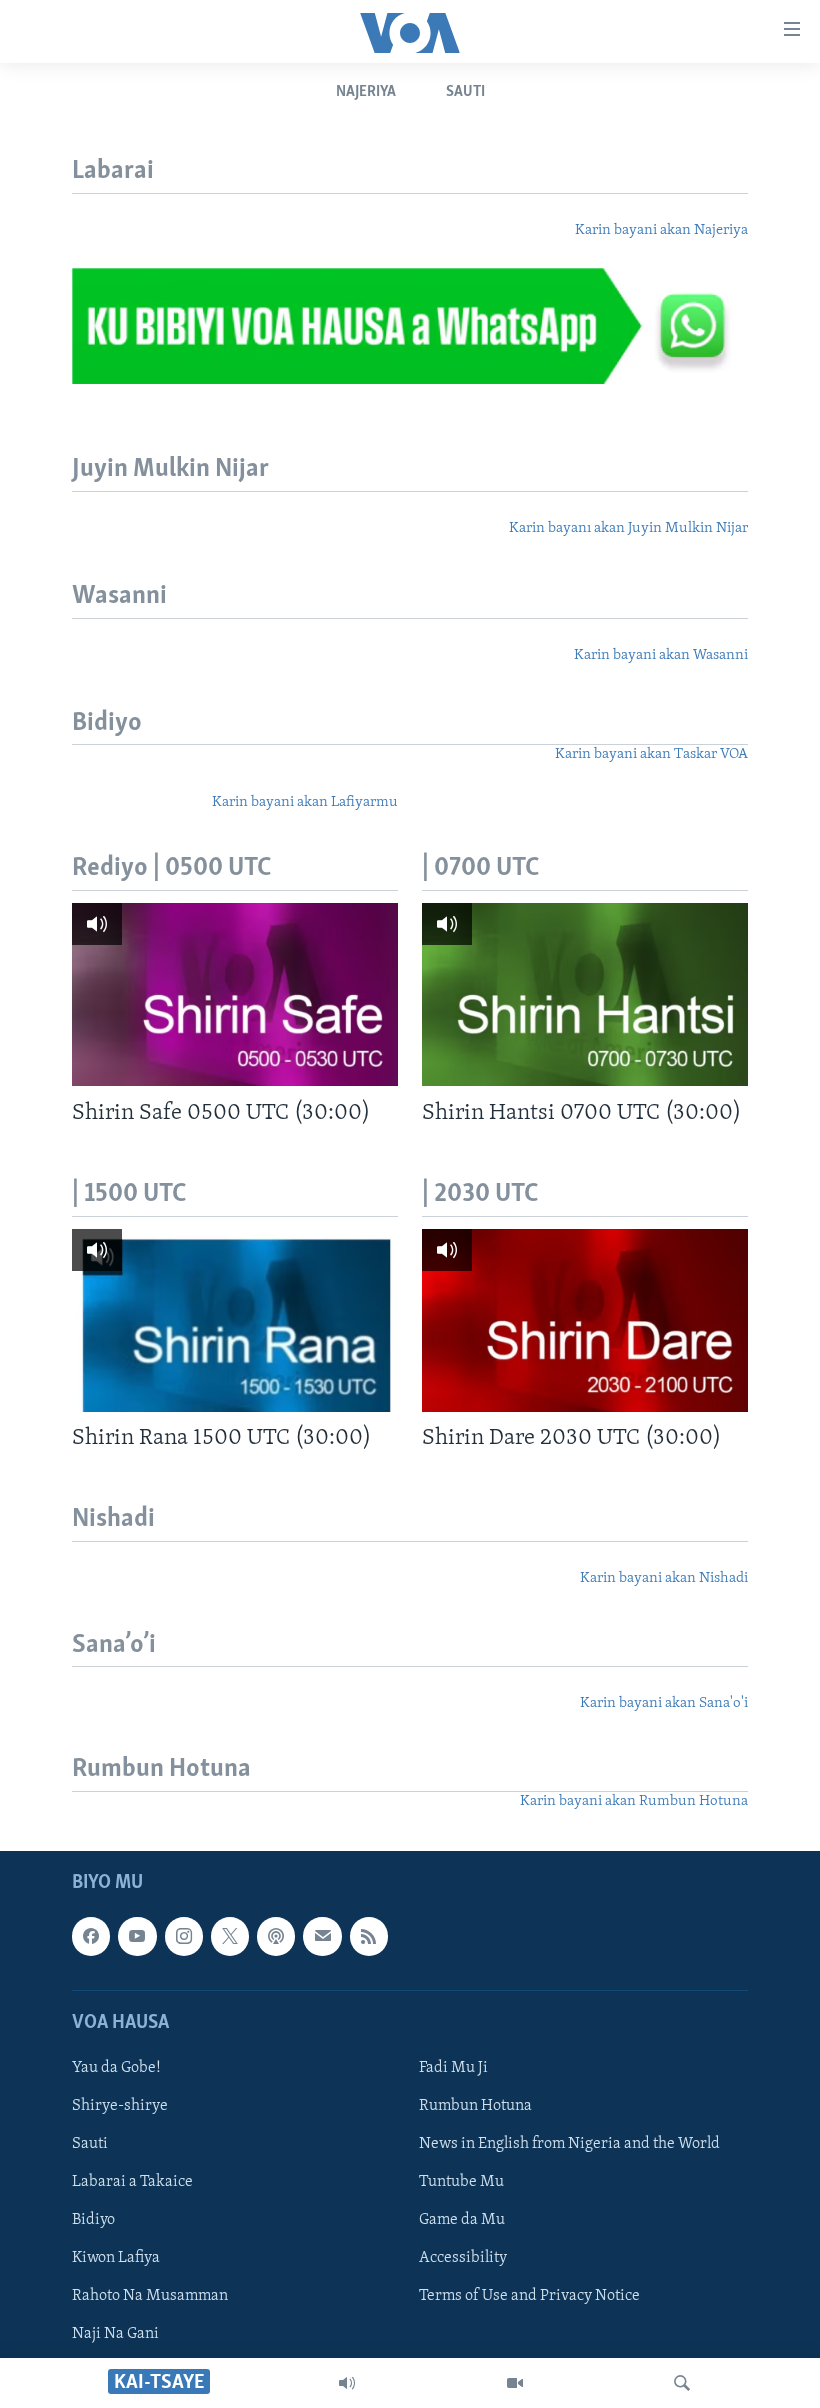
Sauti (465, 92)
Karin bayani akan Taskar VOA (651, 754)
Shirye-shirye (120, 2106)
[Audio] (347, 2383)
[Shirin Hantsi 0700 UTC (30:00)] (585, 994)
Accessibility (463, 2258)
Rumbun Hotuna (475, 2106)
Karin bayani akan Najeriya (661, 230)
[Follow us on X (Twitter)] (230, 1937)
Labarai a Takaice (132, 2182)
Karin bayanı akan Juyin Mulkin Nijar (628, 528)
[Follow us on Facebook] (91, 1937)
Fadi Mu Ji (453, 2068)
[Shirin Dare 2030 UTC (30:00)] (585, 1320)
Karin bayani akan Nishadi (664, 1578)
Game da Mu (462, 2220)
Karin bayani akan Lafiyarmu (305, 802)
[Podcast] (276, 1937)
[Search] (682, 2383)
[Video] (515, 2383)
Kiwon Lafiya (116, 2258)
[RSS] (369, 1937)
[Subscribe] (322, 1937)
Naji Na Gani (115, 2335)
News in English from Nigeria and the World (569, 2144)
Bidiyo (93, 2220)
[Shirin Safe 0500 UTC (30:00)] (235, 994)
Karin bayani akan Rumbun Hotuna (634, 1801)
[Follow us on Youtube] (137, 1937)
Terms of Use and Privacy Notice (529, 2296)
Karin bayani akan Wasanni (661, 655)
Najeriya (366, 92)
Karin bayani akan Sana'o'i (664, 1703)
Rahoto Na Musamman (150, 2296)
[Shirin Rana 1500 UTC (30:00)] (235, 1320)
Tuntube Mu (461, 2182)
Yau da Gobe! (116, 2068)
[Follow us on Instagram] (184, 1937)
